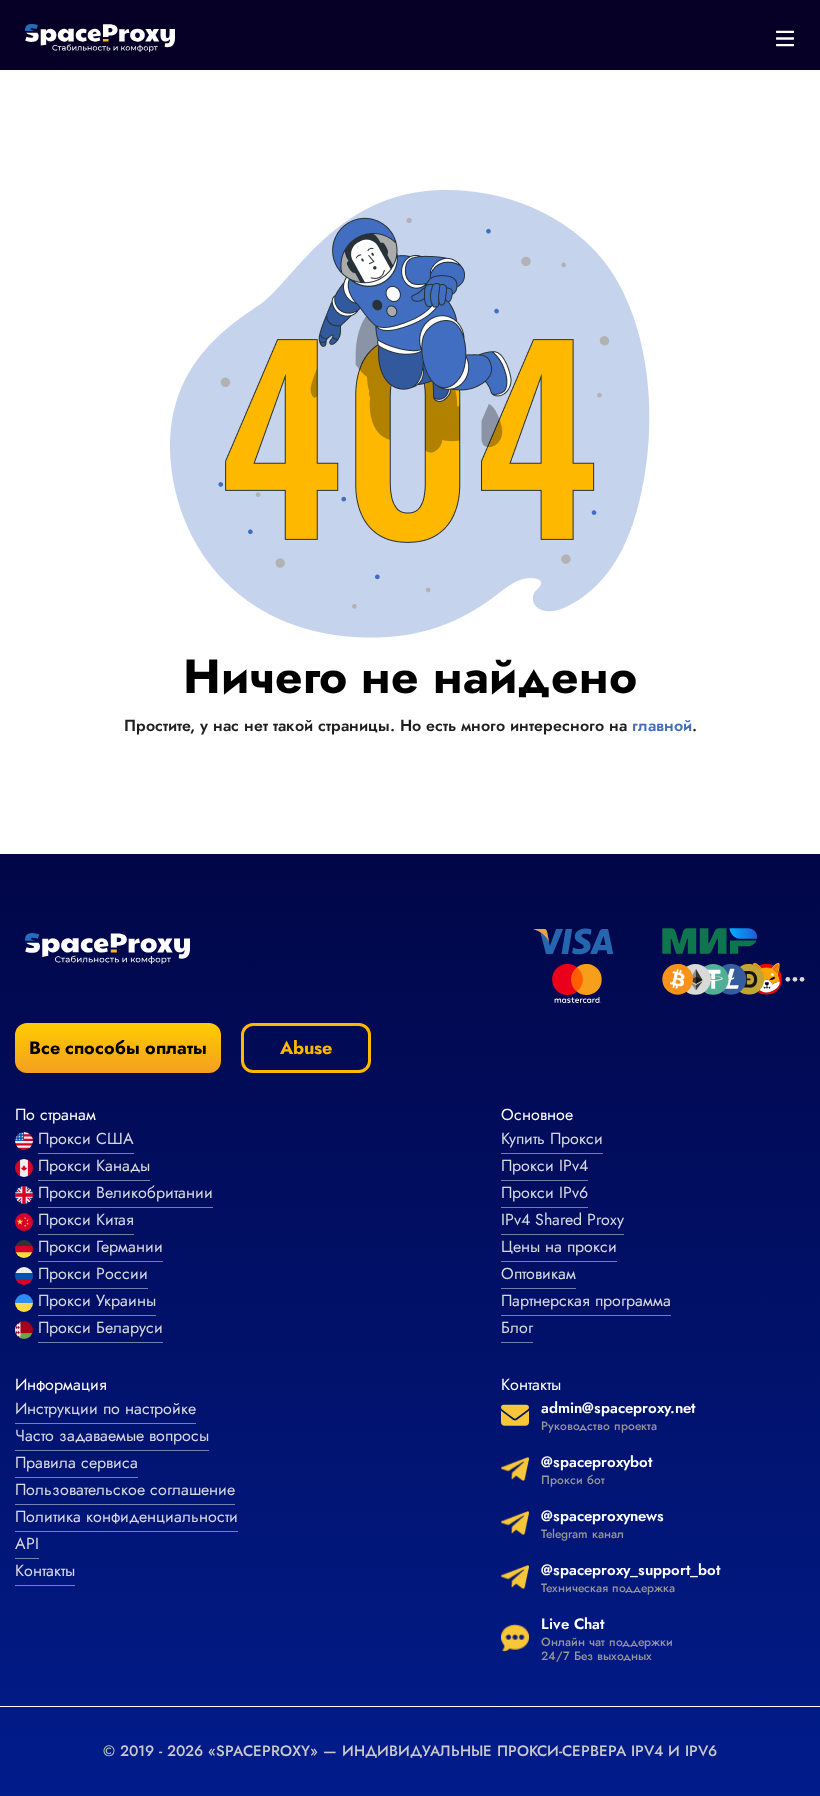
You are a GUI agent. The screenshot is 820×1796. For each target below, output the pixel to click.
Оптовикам (538, 1273)
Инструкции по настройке (105, 1408)
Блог (517, 1327)
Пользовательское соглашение (125, 1489)
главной (662, 725)
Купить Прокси (552, 1138)
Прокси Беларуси (100, 1327)
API (27, 1543)
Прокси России (93, 1273)
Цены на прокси (559, 1246)
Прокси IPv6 (544, 1192)
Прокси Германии (100, 1246)
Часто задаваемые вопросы (112, 1435)
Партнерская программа (586, 1300)
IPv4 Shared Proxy (562, 1219)
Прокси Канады (94, 1165)
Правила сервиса (76, 1462)
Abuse (306, 1048)
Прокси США (86, 1138)
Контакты (45, 1570)
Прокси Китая (86, 1219)
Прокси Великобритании (125, 1192)
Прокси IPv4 (544, 1165)
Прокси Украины (97, 1300)
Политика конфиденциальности (126, 1516)
